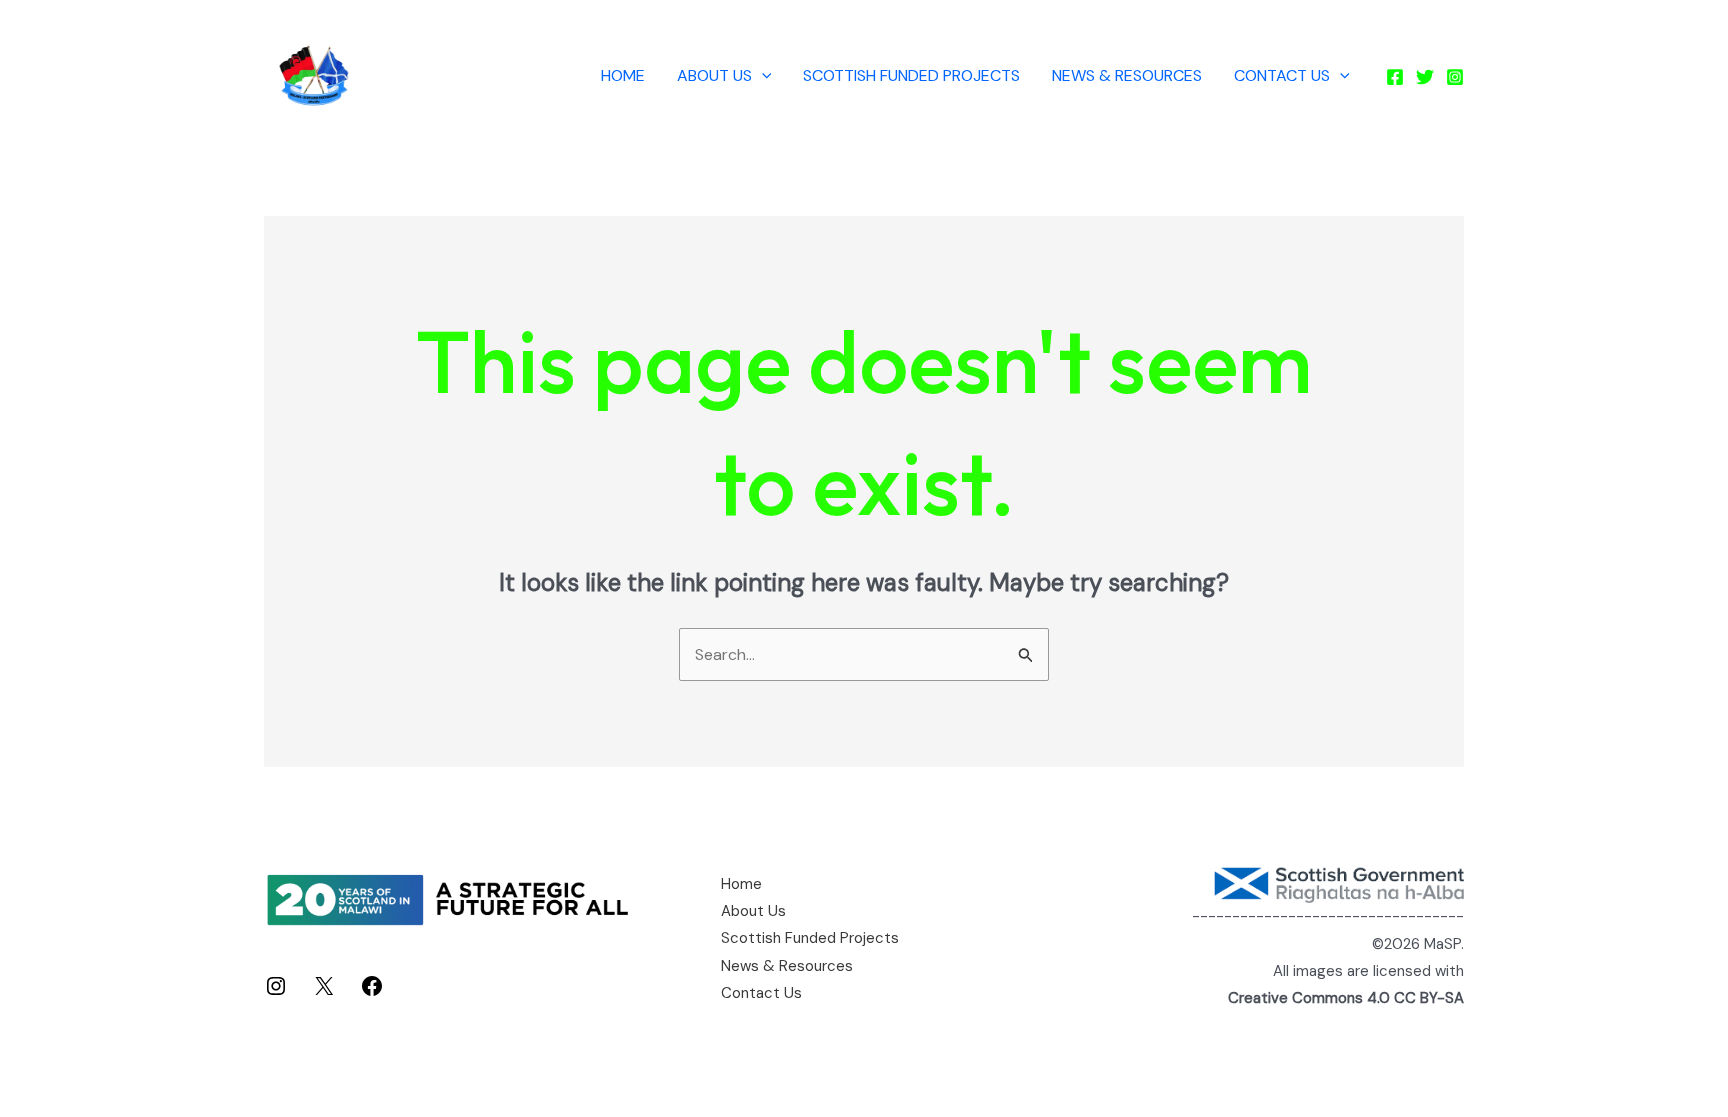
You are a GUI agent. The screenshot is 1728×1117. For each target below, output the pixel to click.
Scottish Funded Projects (911, 75)
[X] (324, 992)
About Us (714, 75)
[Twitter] (1425, 77)
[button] (762, 76)
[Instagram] (1455, 77)
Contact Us (1282, 75)
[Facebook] (1395, 77)
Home (623, 75)
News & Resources (1127, 75)
